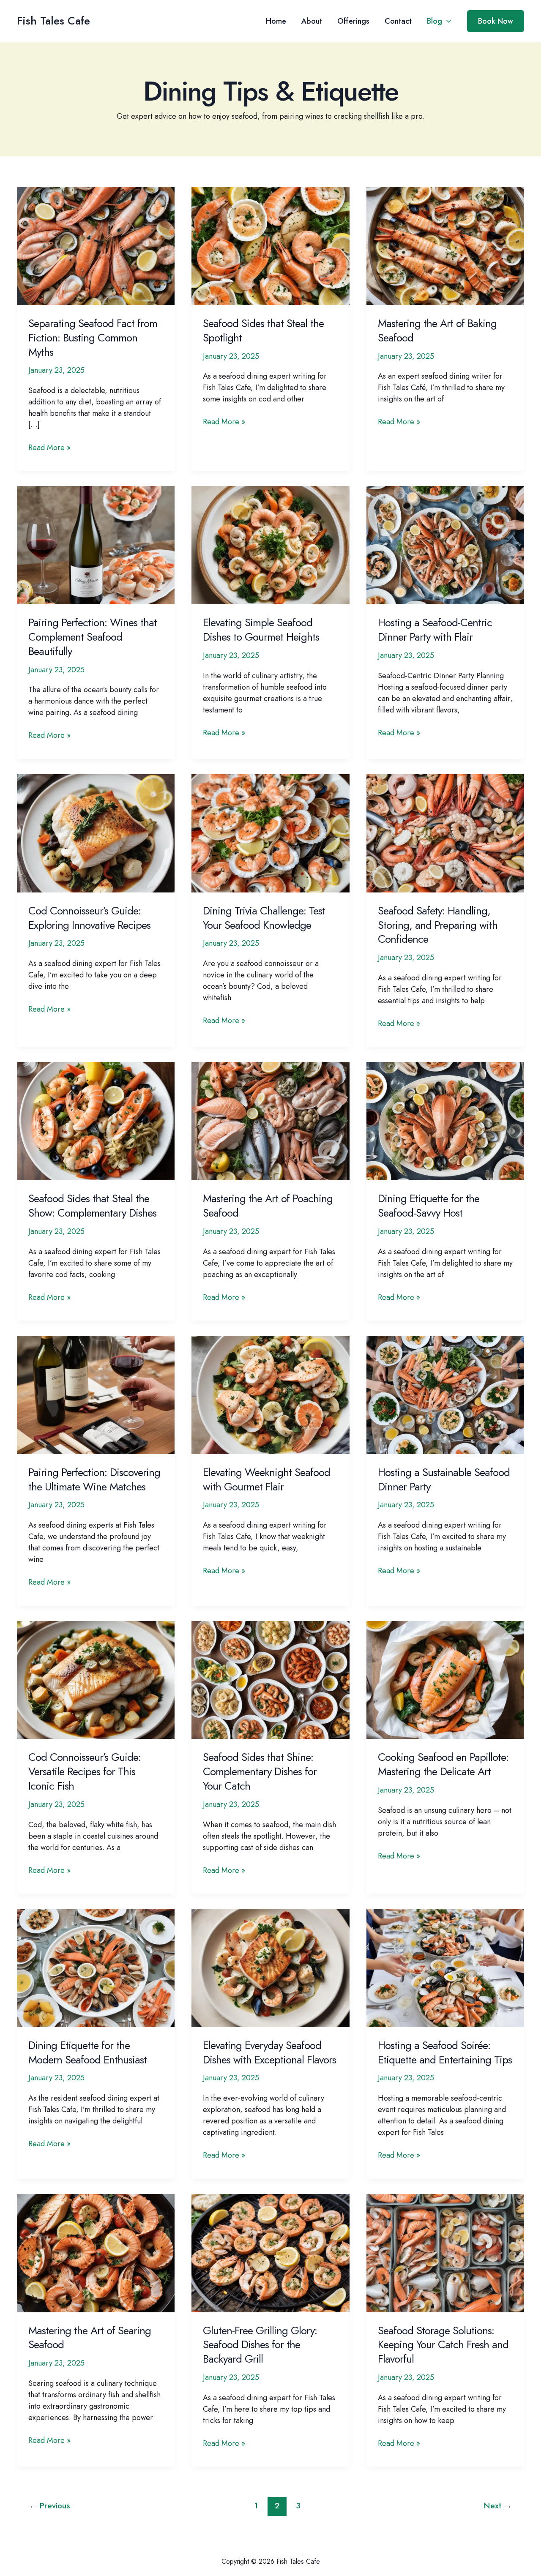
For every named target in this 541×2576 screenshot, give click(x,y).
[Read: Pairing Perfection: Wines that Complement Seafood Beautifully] (96, 545)
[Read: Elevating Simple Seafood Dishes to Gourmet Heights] (270, 545)
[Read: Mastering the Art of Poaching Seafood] (270, 1120)
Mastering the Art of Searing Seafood (90, 2338)
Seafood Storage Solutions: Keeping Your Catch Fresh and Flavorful (443, 2345)
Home (276, 21)
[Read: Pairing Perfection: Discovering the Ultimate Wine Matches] (96, 1394)
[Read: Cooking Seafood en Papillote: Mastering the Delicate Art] (445, 1679)
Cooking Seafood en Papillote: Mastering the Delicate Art (443, 1764)
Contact (398, 21)
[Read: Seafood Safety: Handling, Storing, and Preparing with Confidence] (445, 832)
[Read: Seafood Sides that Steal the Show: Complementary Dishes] (96, 1120)
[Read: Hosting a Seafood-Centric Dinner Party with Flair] (445, 545)
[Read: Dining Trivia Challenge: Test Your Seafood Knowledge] (270, 832)
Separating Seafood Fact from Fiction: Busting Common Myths (93, 338)
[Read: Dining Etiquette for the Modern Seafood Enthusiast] (96, 1967)
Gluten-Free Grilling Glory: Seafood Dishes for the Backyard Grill (260, 2345)
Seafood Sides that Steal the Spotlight (263, 330)
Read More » (49, 448)
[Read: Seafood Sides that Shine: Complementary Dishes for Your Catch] (270, 1679)
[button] (447, 21)
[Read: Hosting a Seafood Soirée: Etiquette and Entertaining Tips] (445, 1967)
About (312, 21)
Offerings (353, 21)
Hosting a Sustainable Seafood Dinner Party (444, 1479)
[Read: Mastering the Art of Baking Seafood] (445, 245)
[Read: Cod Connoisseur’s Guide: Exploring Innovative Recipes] (96, 832)
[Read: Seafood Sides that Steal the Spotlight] (270, 245)
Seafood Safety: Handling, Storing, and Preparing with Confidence (438, 925)
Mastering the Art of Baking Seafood (437, 330)
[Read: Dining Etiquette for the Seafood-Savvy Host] (445, 1120)
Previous (50, 2505)
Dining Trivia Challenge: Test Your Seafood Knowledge (264, 918)
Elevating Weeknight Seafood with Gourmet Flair (266, 1479)
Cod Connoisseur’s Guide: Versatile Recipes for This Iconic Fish (85, 1771)
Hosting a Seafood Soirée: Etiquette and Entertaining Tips (445, 2052)
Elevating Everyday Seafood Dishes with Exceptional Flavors (269, 2052)
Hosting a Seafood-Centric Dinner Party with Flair (435, 630)
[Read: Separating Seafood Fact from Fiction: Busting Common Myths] (96, 245)
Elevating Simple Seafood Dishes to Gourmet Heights (261, 630)
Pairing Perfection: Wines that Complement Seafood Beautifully (93, 637)
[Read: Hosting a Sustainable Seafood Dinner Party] (445, 1394)
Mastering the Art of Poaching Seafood (268, 1206)
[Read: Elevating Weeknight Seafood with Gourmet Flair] (270, 1394)
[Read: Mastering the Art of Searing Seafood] (96, 2252)
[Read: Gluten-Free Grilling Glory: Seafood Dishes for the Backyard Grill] (270, 2252)
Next (498, 2505)
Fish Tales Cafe (53, 21)
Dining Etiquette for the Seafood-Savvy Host (429, 1206)
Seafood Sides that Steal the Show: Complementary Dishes (92, 1206)
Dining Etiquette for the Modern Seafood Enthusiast (87, 2052)
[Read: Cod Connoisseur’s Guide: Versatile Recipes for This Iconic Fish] (96, 1679)
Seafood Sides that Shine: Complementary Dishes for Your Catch (260, 1771)
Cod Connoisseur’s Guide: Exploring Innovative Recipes (89, 918)
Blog (434, 21)
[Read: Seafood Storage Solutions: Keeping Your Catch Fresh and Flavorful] (445, 2252)
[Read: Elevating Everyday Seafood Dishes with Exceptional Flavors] (270, 1967)
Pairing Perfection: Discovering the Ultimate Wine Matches (94, 1479)
